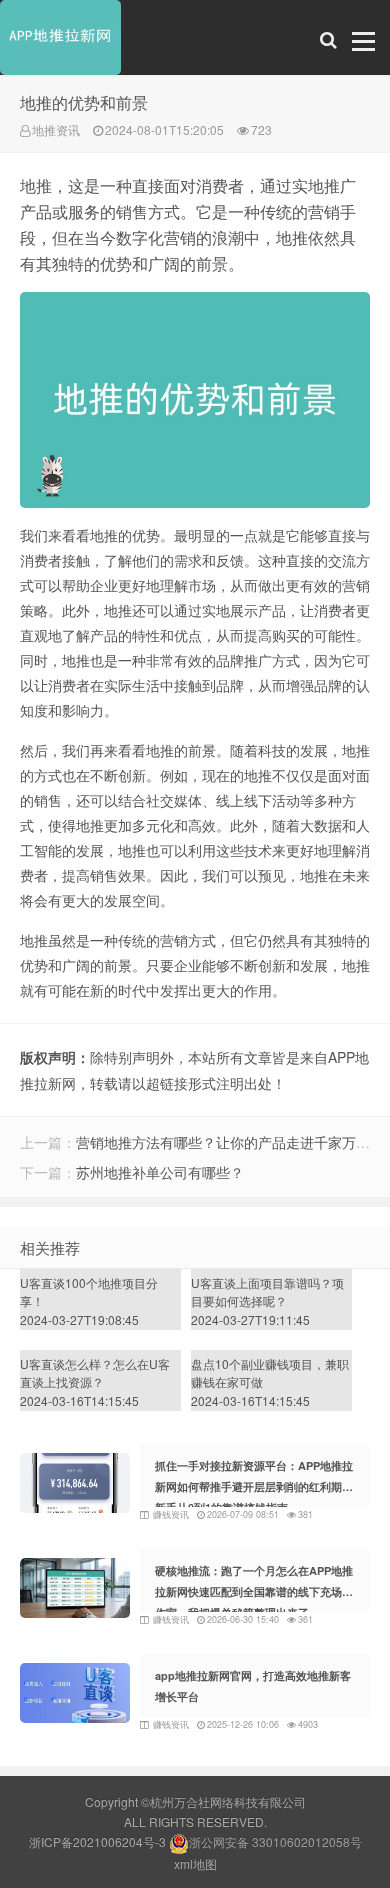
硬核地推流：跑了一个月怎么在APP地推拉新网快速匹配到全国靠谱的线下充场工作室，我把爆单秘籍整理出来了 (254, 1591)
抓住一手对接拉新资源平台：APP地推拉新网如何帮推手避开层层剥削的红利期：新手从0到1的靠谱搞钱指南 (254, 1486)
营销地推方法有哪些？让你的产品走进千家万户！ (230, 1142)
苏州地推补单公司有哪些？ (160, 1172)
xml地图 (195, 1863)
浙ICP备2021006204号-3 (97, 1841)
